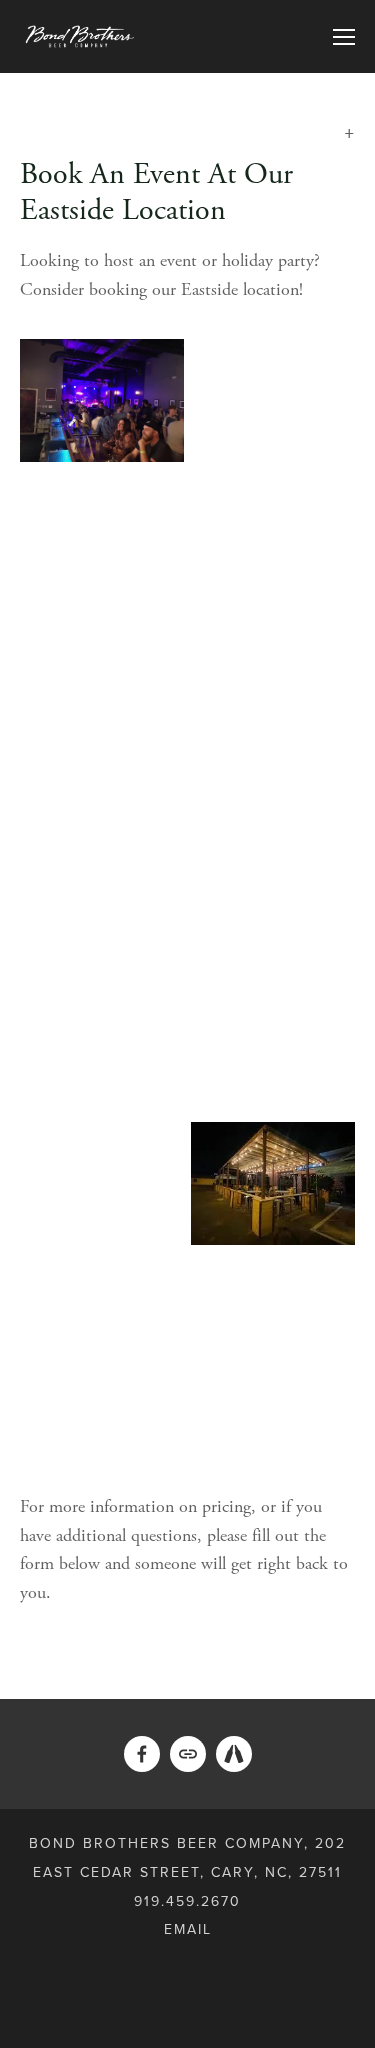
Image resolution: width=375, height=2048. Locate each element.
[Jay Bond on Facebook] (142, 1754)
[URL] (188, 1754)
